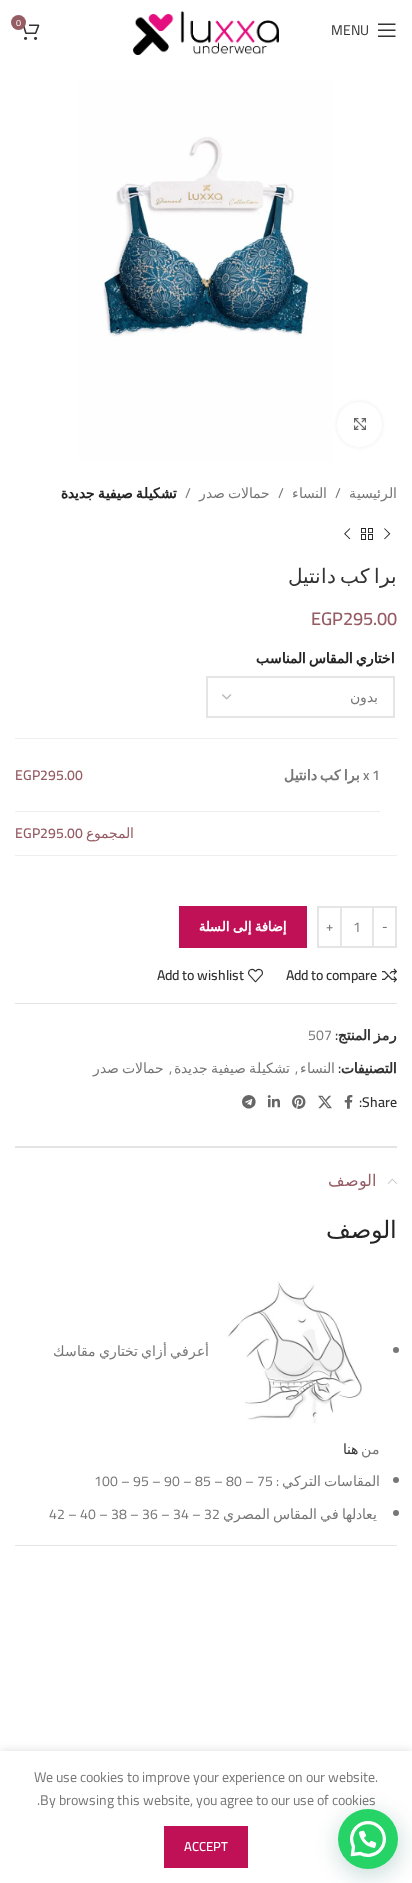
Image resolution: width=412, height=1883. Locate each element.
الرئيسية (373, 493)
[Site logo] (206, 29)
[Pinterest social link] (299, 1102)
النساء (309, 493)
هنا (349, 1449)
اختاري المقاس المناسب (325, 658)
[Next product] (347, 534)
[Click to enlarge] (359, 424)
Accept (206, 1846)
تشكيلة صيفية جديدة (119, 493)
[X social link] (325, 1102)
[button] (368, 1839)
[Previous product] (387, 534)
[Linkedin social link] (274, 1102)
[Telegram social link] (249, 1102)
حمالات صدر (234, 493)
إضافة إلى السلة (243, 926)
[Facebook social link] (348, 1102)
